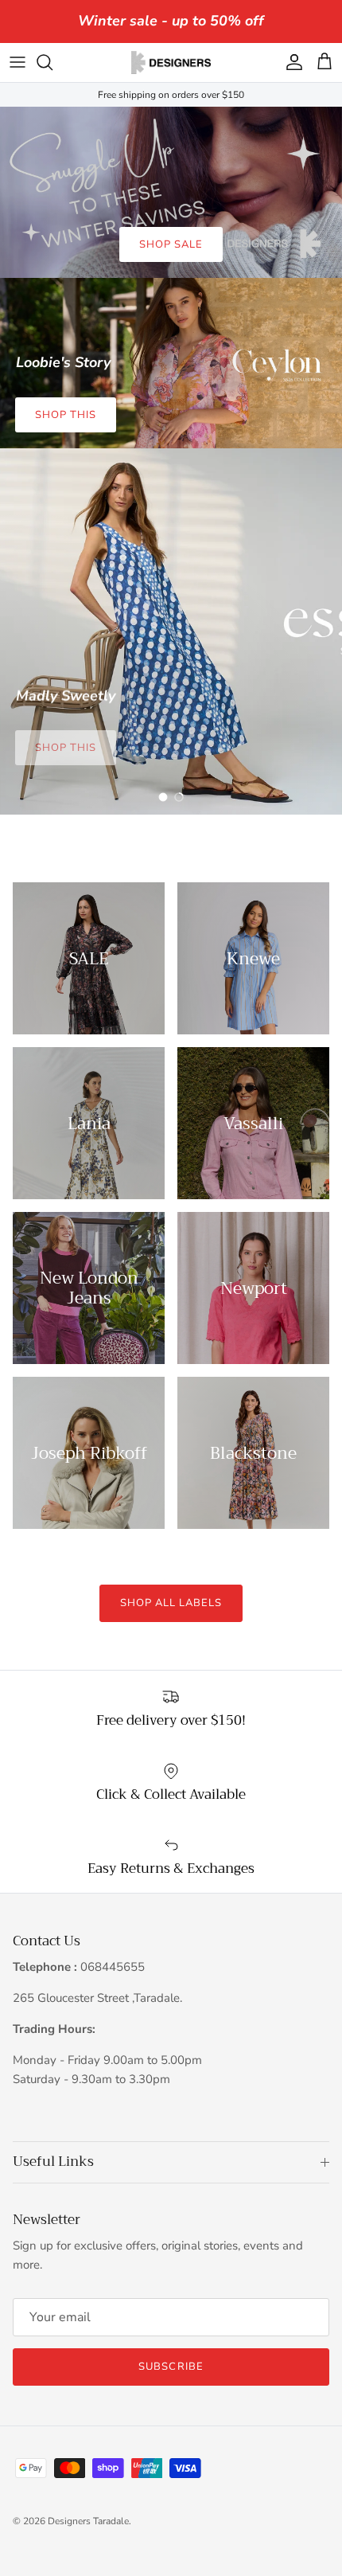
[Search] (52, 62)
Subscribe (171, 2367)
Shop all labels (171, 1603)
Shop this (66, 415)
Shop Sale (171, 244)
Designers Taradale (88, 2521)
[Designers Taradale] (171, 63)
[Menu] (17, 62)
